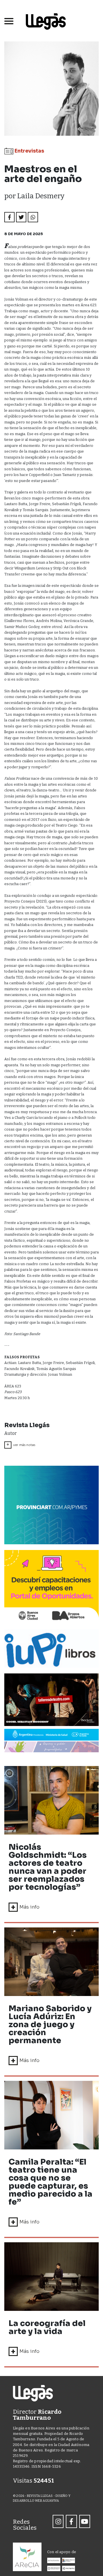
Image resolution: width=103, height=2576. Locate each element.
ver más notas (21, 1445)
